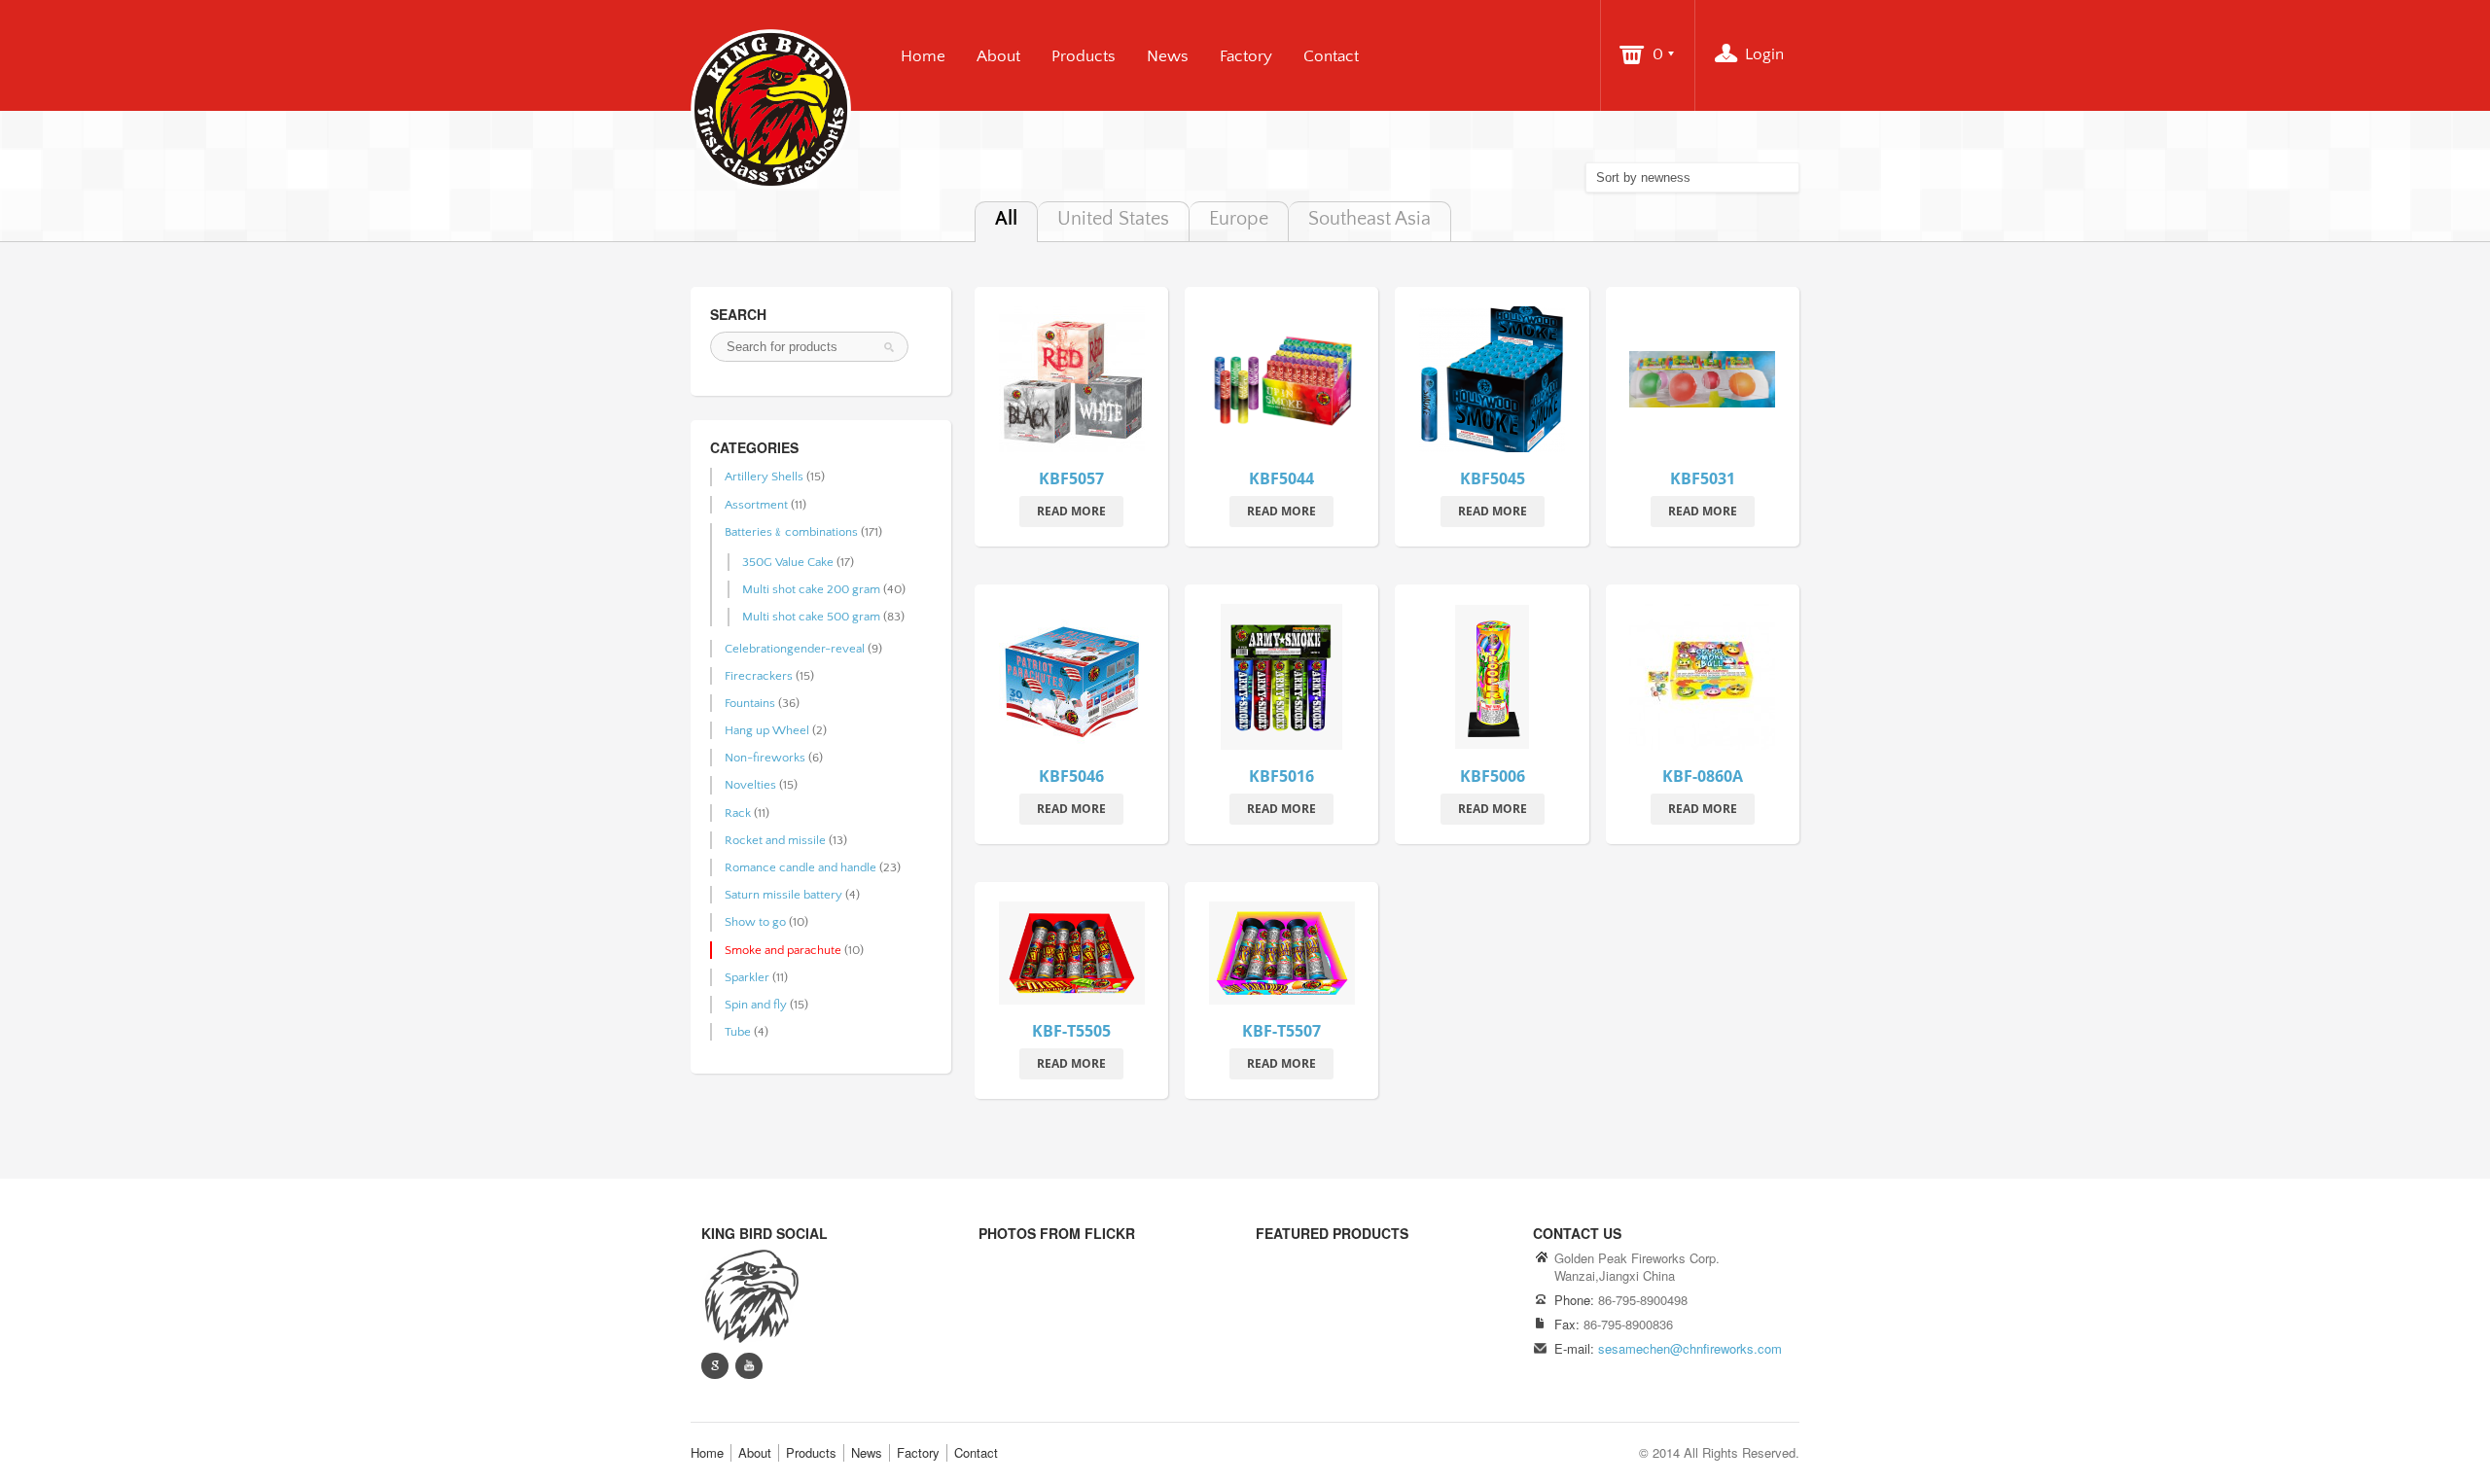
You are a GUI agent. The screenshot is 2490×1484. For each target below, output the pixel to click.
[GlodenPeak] (750, 1294)
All (1006, 219)
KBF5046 (1071, 776)
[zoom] (1072, 383)
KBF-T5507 (1281, 1031)
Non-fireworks (765, 758)
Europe (1239, 219)
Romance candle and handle (800, 867)
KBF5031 (1703, 478)
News (1168, 56)
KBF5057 (1071, 478)
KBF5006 (1493, 776)
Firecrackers (759, 676)
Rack (738, 813)
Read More (1071, 511)
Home (923, 56)
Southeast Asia (1369, 219)
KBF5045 (1493, 478)
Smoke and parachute (783, 950)
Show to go (755, 922)
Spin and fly (756, 1005)
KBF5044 (1281, 478)
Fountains (750, 703)
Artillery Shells (764, 477)
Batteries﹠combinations (791, 532)
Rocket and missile (775, 840)
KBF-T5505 (1071, 1031)
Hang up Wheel (767, 730)
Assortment (756, 505)
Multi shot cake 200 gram (811, 589)
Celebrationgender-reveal (795, 649)
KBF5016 (1281, 776)
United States (1113, 219)
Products (1084, 56)
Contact (1331, 56)
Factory (1246, 56)
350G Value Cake (788, 562)
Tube (738, 1032)
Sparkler (747, 977)
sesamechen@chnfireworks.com (1690, 1348)
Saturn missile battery (783, 895)
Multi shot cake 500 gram (811, 617)
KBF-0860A (1703, 776)
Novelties (750, 785)
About (998, 56)
